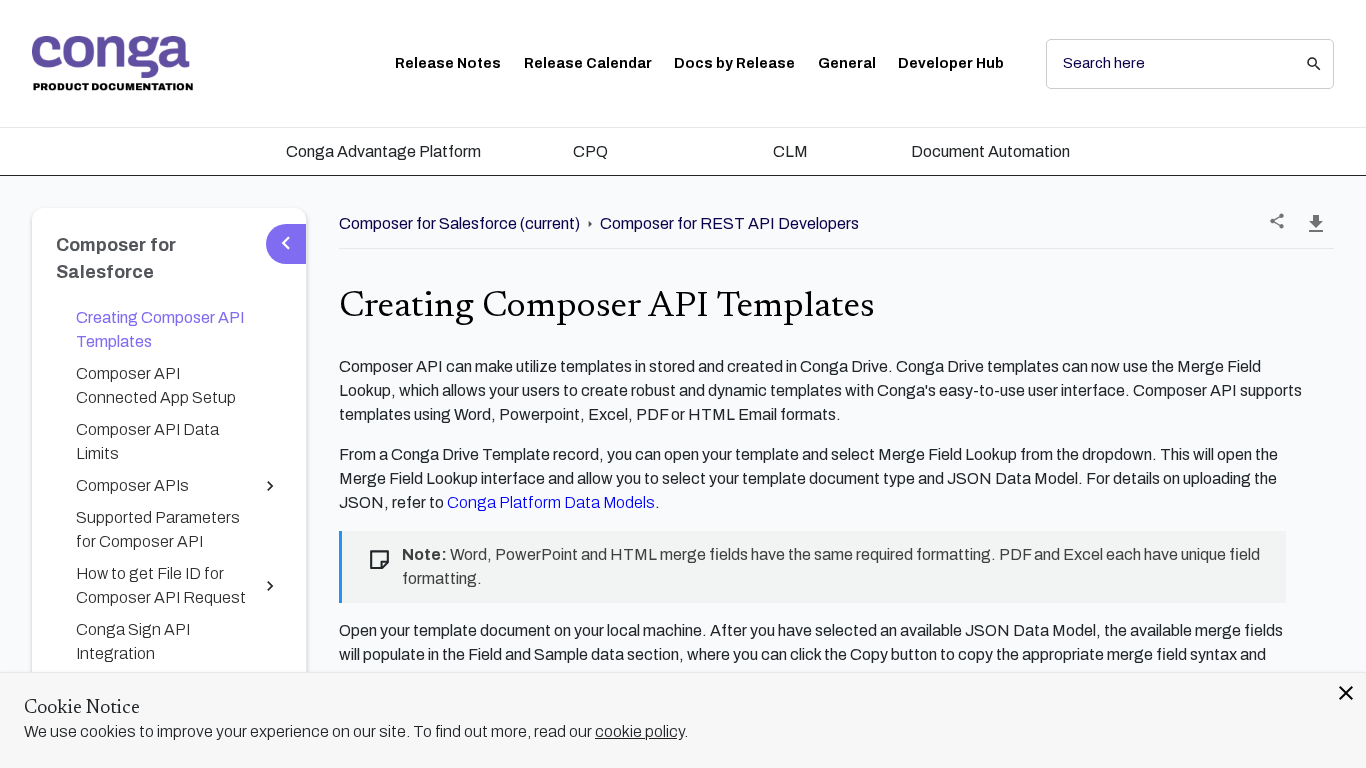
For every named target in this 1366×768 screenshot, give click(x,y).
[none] (1277, 221)
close (1346, 693)
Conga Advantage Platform (383, 151)
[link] (112, 63)
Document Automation (990, 151)
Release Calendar (588, 63)
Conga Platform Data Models (551, 502)
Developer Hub (951, 63)
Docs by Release (734, 63)
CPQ (590, 151)
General (847, 63)
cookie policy (639, 731)
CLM (790, 151)
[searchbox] (1300, 64)
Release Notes (448, 63)
